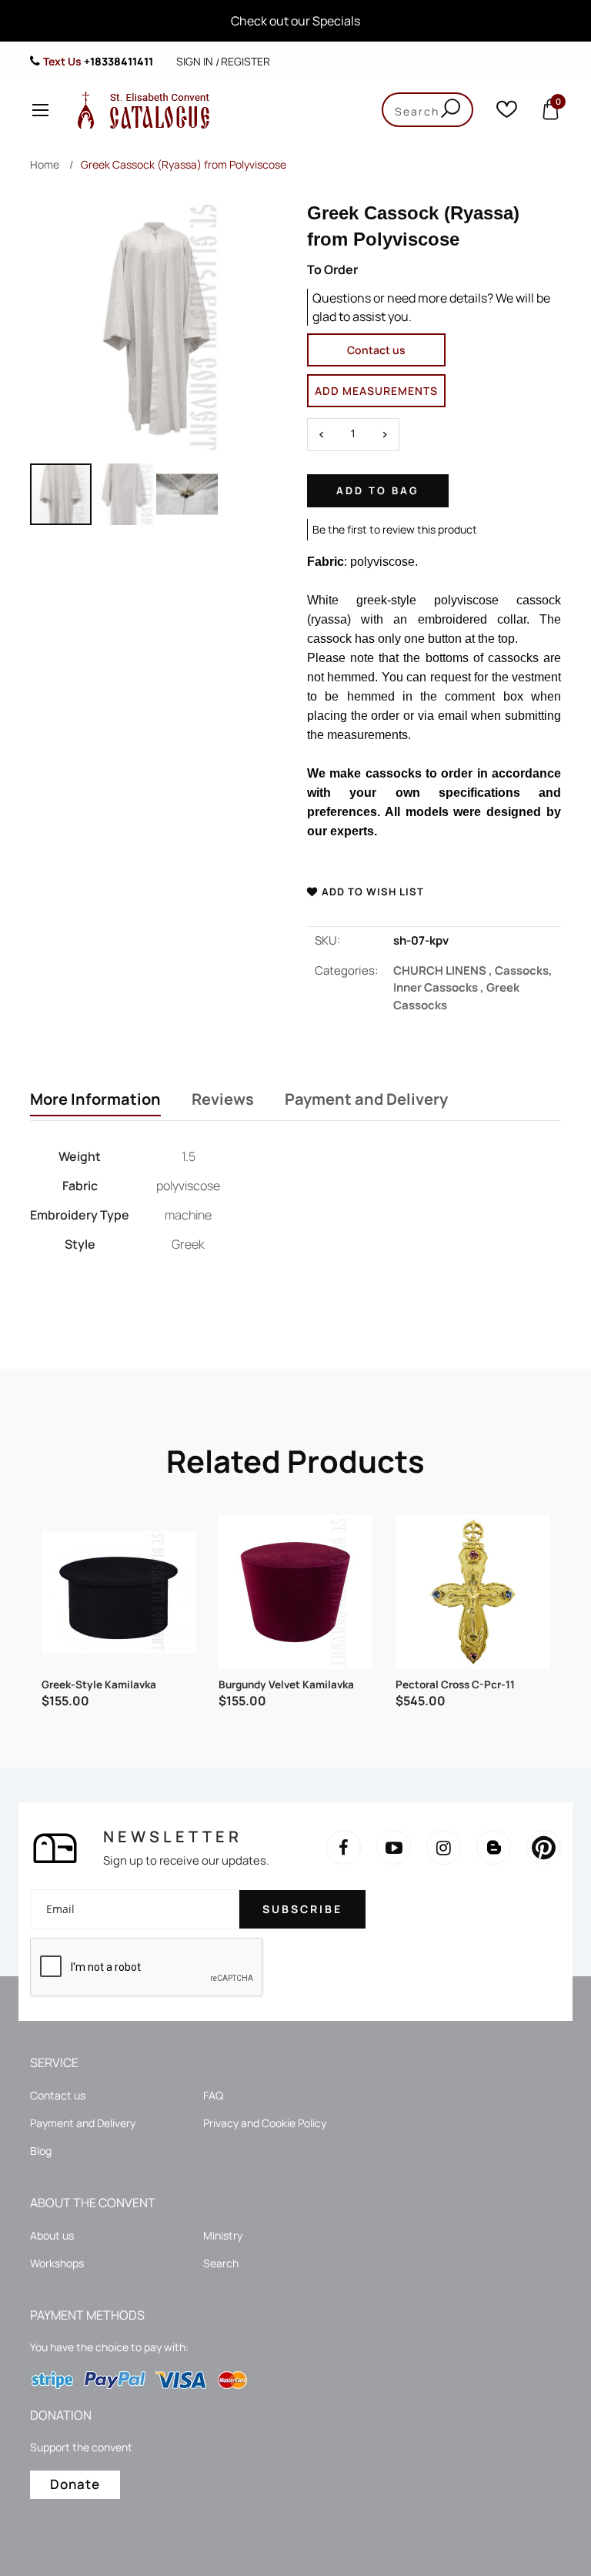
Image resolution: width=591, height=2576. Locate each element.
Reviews (223, 1099)
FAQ (213, 2095)
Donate (75, 2484)
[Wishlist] (507, 113)
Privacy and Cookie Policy (265, 2123)
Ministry (223, 2235)
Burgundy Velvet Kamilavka (286, 1684)
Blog (41, 2151)
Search (221, 2263)
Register (245, 61)
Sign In (195, 61)
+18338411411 (119, 61)
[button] (125, 494)
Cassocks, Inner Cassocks (473, 979)
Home (45, 164)
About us (52, 2235)
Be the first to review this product (395, 529)
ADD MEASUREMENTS (376, 391)
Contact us (376, 350)
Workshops (57, 2263)
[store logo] (140, 110)
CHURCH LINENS (444, 970)
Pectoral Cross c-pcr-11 (455, 1684)
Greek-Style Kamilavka (99, 1684)
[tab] (95, 1101)
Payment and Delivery (366, 1099)
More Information (95, 1099)
